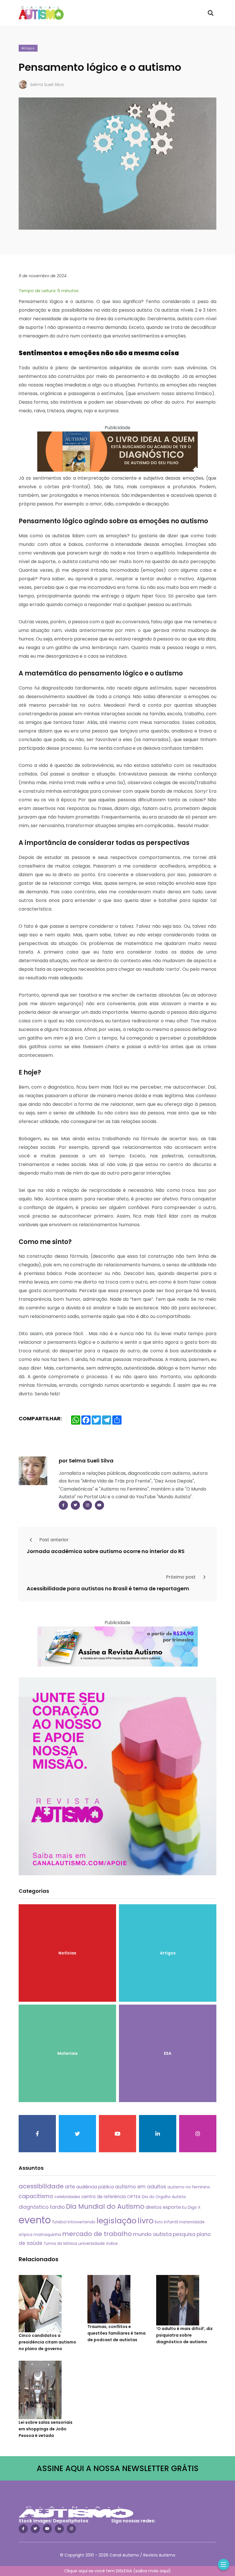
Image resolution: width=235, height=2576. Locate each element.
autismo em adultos (141, 2187)
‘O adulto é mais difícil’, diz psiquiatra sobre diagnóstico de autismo (184, 2335)
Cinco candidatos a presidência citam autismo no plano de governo (47, 2342)
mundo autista (152, 2234)
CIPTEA (134, 2197)
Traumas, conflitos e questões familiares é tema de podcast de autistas (116, 2333)
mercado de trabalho (97, 2234)
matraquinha (47, 2235)
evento (35, 2220)
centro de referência (104, 2197)
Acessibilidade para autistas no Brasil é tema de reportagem (108, 1588)
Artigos (28, 48)
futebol (59, 2222)
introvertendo (82, 2222)
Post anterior (53, 1540)
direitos (154, 2207)
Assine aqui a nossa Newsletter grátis (118, 2468)
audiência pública (95, 2187)
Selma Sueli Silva (47, 85)
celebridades (67, 2197)
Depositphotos (71, 2521)
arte (70, 2187)
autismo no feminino (189, 2187)
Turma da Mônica (60, 2244)
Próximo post (181, 1577)
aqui (164, 2571)
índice (112, 2244)
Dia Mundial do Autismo (105, 2206)
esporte (172, 2207)
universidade (92, 2243)
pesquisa (184, 2234)
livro (146, 2221)
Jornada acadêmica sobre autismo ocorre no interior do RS (106, 1551)
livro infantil (166, 2222)
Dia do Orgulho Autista (164, 2197)
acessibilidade (41, 2186)
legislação (116, 2221)
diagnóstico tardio (42, 2207)
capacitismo (36, 2196)
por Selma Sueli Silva (86, 1461)
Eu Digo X (191, 2207)
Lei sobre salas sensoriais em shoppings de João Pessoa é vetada (46, 2429)
